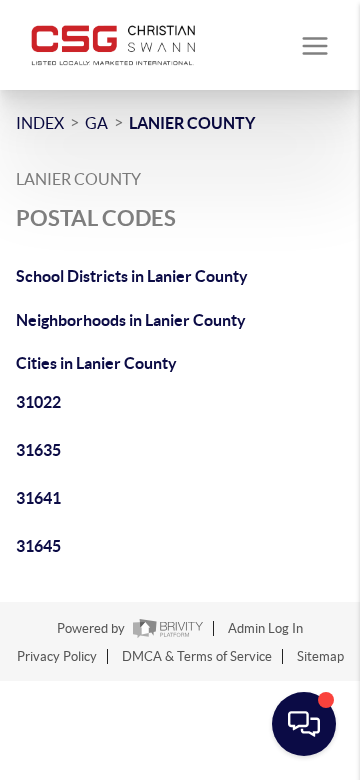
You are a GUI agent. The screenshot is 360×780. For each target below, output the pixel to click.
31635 (38, 450)
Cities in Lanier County (96, 363)
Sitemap (320, 656)
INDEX (40, 123)
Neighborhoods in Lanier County (131, 320)
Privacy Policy (57, 656)
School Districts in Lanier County (132, 276)
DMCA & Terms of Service (197, 656)
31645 (38, 546)
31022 (38, 402)
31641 (38, 498)
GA (96, 123)
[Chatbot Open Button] (304, 724)
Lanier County (192, 123)
